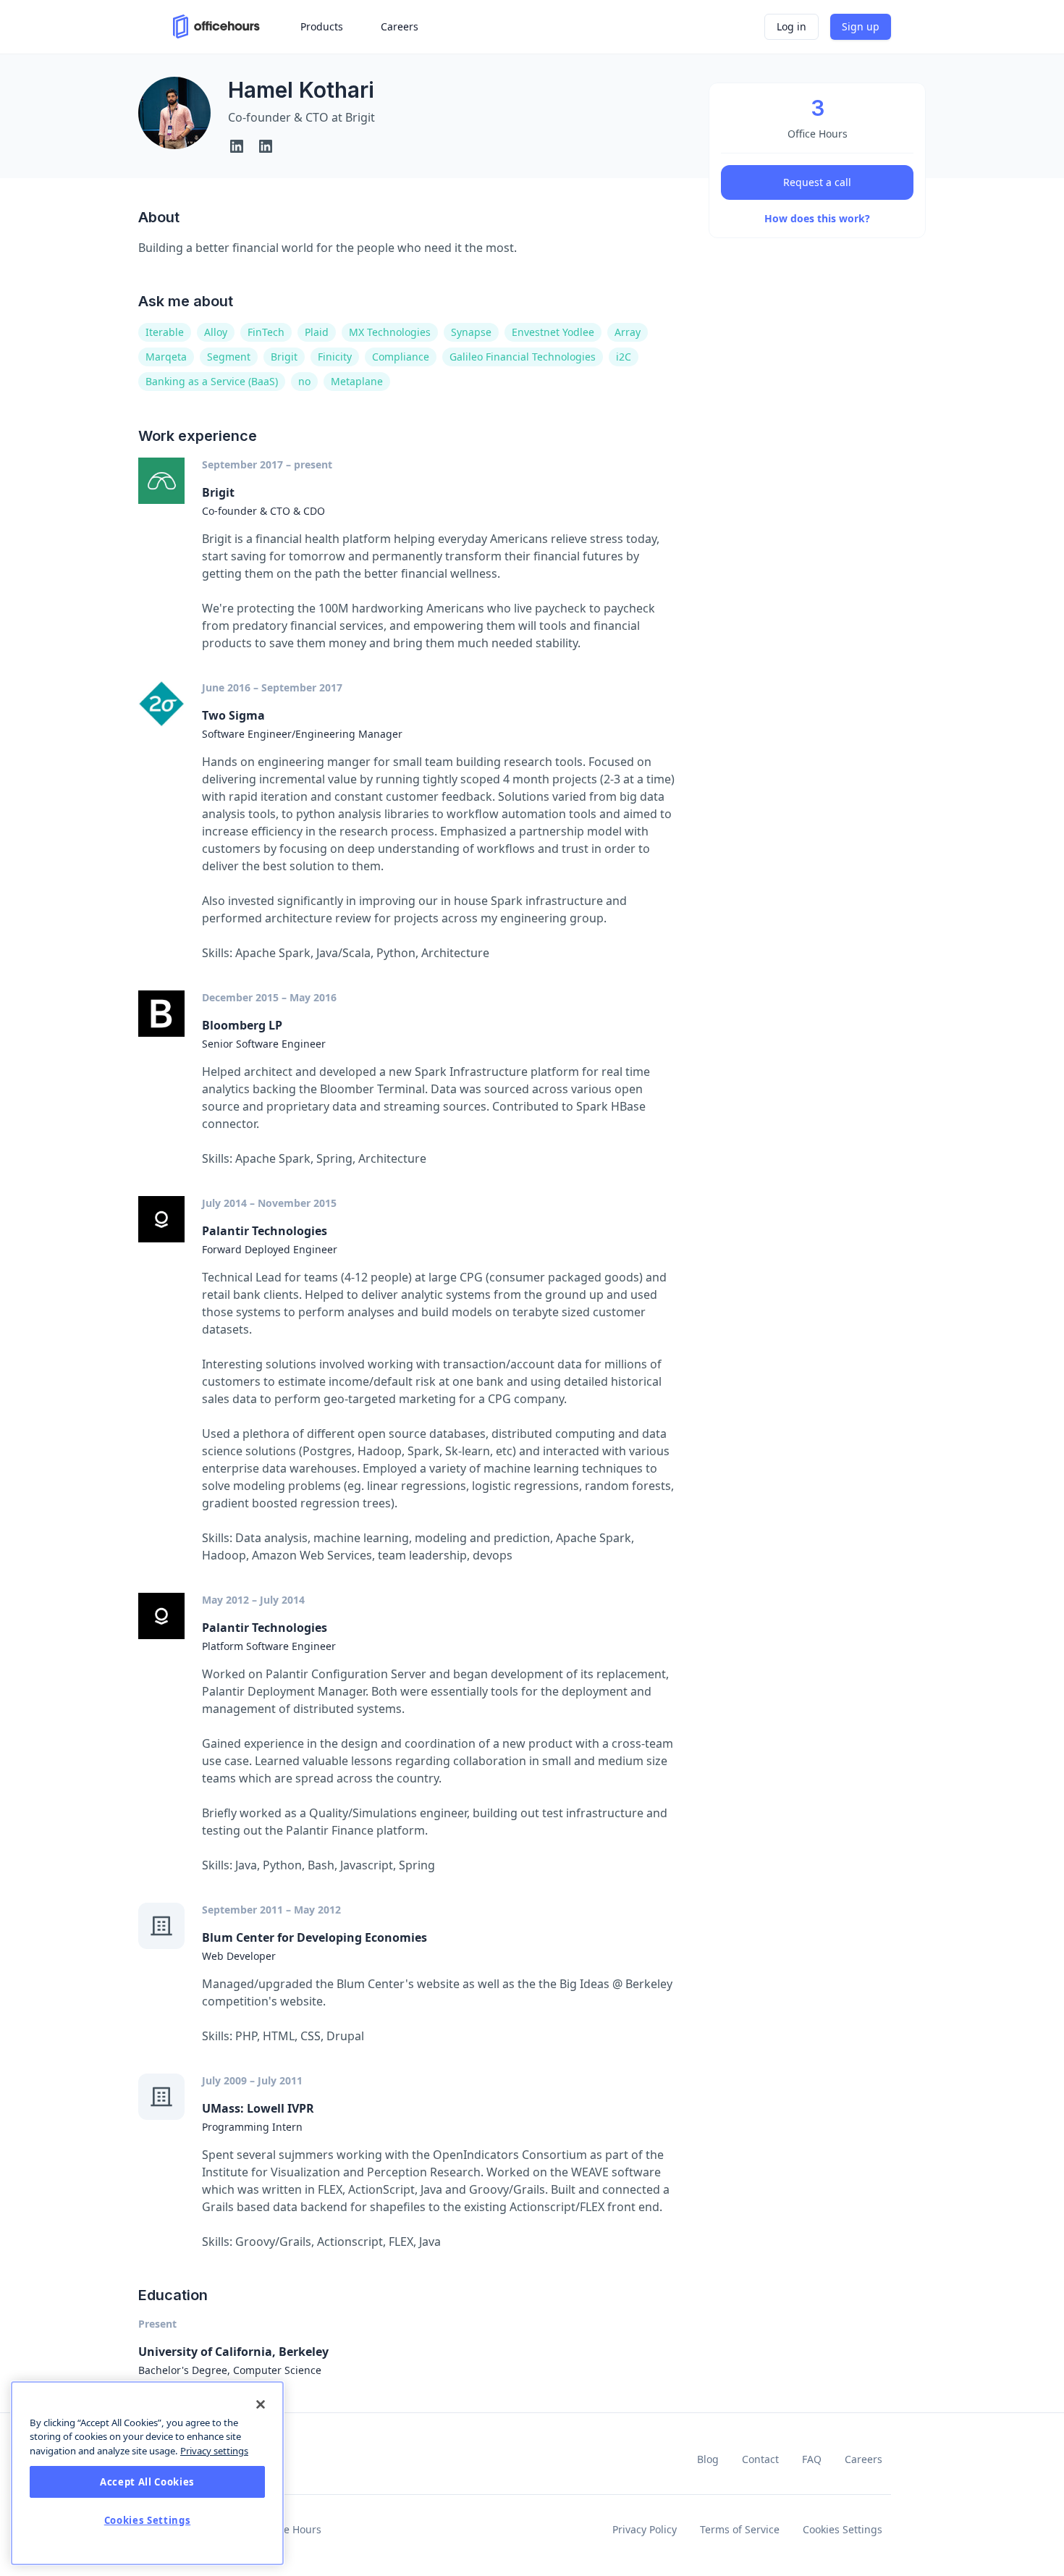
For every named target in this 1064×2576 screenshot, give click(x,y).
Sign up (861, 26)
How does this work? (817, 218)
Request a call (817, 182)
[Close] (261, 2404)
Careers (864, 2459)
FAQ (812, 2459)
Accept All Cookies (147, 2482)
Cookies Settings (843, 2529)
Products (322, 26)
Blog (708, 2459)
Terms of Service (740, 2529)
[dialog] (147, 2473)
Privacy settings (214, 2451)
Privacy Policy (645, 2529)
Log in (791, 26)
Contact (760, 2459)
